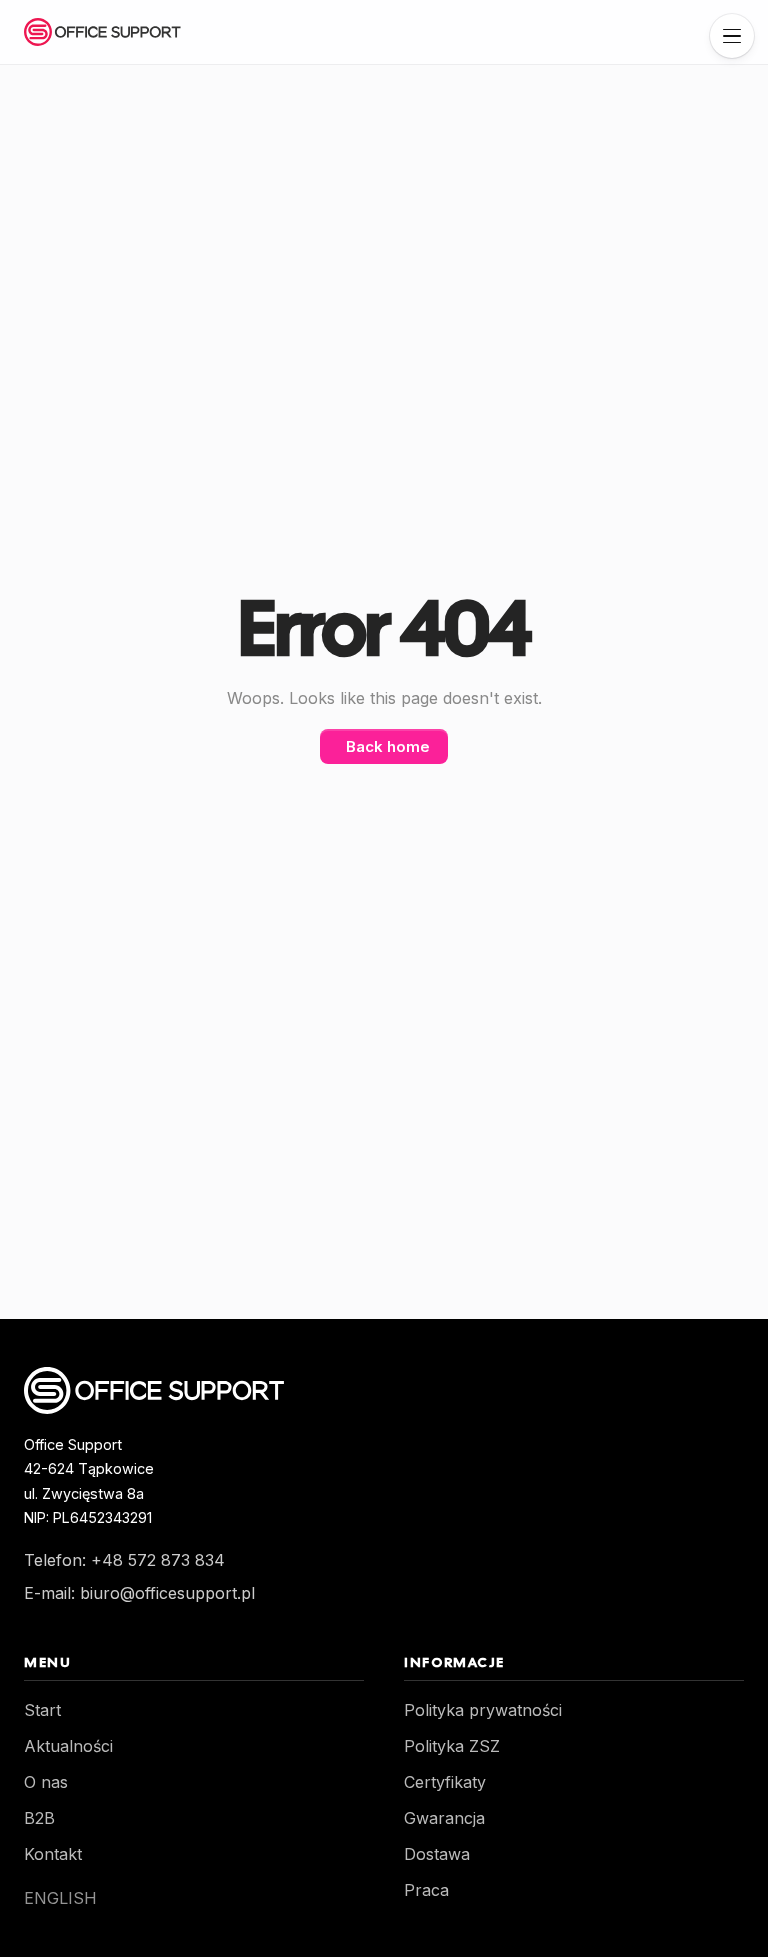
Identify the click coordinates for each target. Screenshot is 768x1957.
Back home (387, 746)
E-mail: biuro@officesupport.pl (139, 1593)
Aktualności (68, 1746)
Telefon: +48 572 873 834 (124, 1560)
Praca (426, 1890)
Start (42, 1710)
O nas (46, 1782)
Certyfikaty (445, 1782)
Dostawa (437, 1854)
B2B (39, 1818)
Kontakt (53, 1854)
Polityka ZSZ (452, 1746)
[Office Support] (102, 32)
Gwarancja (444, 1818)
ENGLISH (60, 1898)
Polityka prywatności (483, 1710)
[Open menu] (732, 36)
